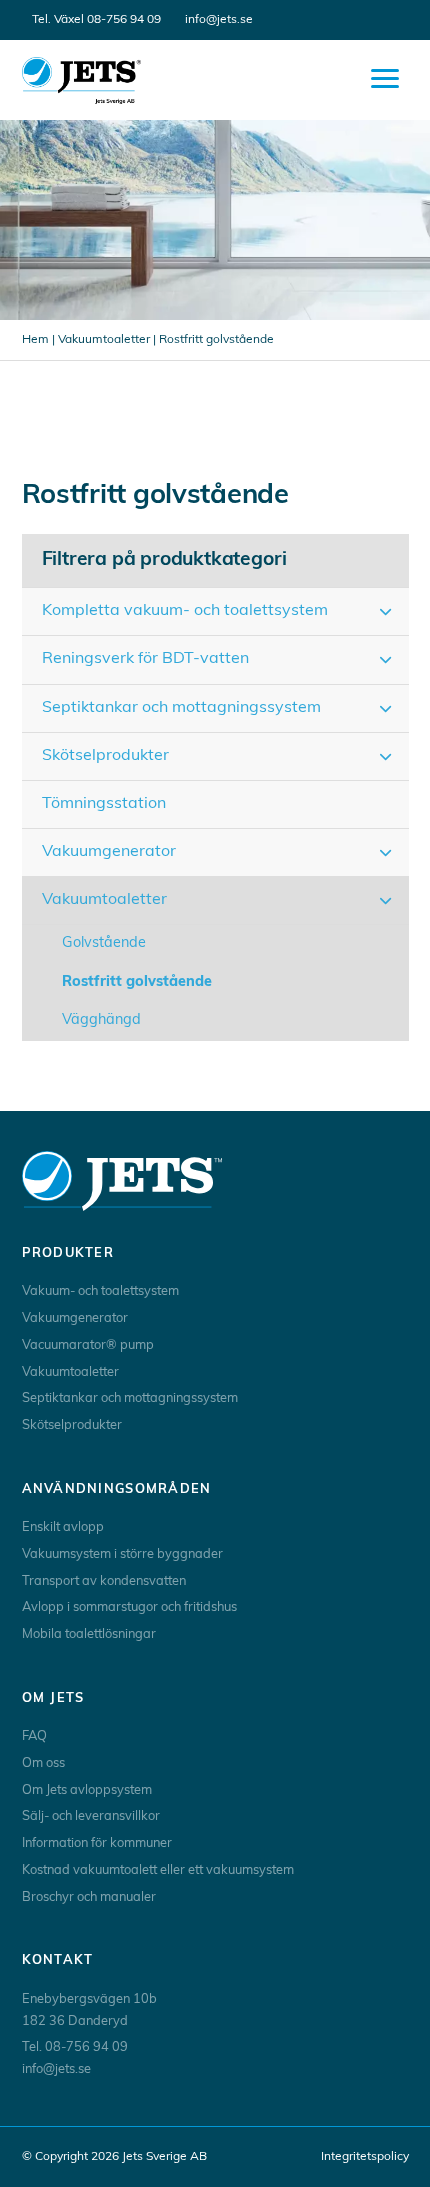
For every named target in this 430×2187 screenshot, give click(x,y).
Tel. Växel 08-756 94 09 (96, 20)
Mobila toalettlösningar (89, 1634)
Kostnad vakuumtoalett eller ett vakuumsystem (158, 1870)
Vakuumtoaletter (104, 340)
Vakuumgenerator (75, 1318)
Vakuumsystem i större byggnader (122, 1554)
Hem (35, 340)
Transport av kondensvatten (104, 1581)
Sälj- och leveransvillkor (91, 1816)
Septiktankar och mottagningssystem (130, 1398)
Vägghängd (101, 1020)
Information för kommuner (97, 1843)
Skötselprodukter (72, 1425)
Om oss (43, 1763)
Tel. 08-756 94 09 (75, 2047)
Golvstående (104, 943)
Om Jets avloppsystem (87, 1790)
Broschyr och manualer (89, 1897)
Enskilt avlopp (63, 1527)
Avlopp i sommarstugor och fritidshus (129, 1607)
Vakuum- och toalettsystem (100, 1291)
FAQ (34, 1736)
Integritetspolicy (365, 2157)
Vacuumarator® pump (88, 1345)
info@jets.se (219, 20)
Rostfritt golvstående (137, 982)
